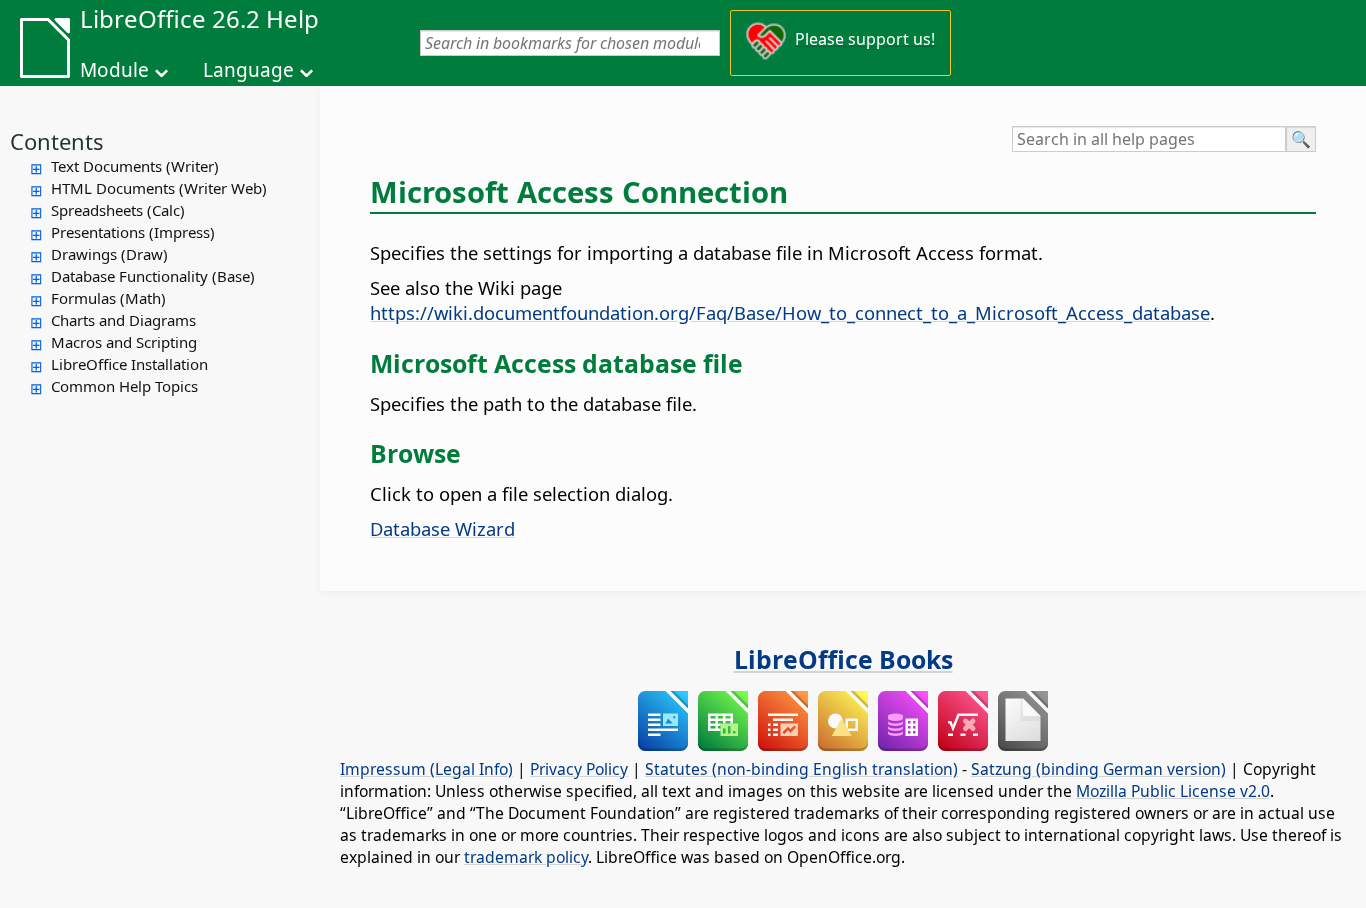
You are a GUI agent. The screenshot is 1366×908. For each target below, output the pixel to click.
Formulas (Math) (108, 298)
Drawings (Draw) (109, 254)
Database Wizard (442, 528)
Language (248, 70)
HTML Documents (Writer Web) (159, 188)
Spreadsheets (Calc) (118, 210)
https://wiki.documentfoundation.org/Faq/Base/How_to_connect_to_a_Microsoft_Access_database (790, 312)
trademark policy (526, 857)
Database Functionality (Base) (153, 276)
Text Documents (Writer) (135, 166)
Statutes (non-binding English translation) (801, 769)
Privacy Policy (579, 769)
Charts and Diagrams (123, 320)
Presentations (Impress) (133, 232)
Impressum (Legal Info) (426, 769)
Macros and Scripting (124, 342)
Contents (57, 141)
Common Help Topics (124, 386)
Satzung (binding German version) (1098, 769)
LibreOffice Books (843, 659)
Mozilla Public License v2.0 (1173, 791)
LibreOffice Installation (129, 364)
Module (114, 70)
